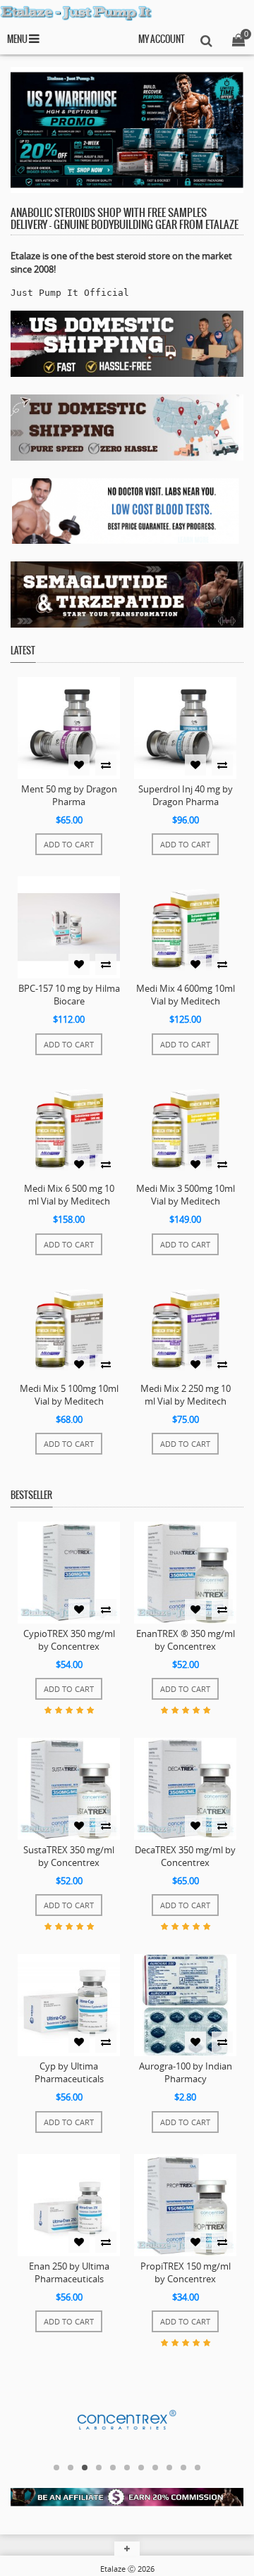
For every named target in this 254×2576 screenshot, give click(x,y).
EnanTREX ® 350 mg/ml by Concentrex (186, 1640)
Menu (18, 40)
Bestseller (31, 1496)
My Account (162, 40)
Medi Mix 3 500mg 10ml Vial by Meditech (186, 1195)
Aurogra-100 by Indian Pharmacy (186, 2072)
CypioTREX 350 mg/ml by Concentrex (69, 1640)
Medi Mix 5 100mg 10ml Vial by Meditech (69, 1395)
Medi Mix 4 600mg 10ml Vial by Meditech (186, 995)
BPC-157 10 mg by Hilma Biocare (69, 995)
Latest (23, 651)
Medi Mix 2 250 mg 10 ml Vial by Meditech (186, 1395)
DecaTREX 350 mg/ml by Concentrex (185, 1856)
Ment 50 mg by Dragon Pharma (69, 795)
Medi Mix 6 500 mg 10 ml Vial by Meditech (69, 1195)
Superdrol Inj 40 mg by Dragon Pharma (186, 795)
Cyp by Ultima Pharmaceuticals (69, 2072)
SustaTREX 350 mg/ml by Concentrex (69, 1856)
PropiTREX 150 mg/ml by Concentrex (186, 2272)
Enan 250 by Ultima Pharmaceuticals (69, 2272)
